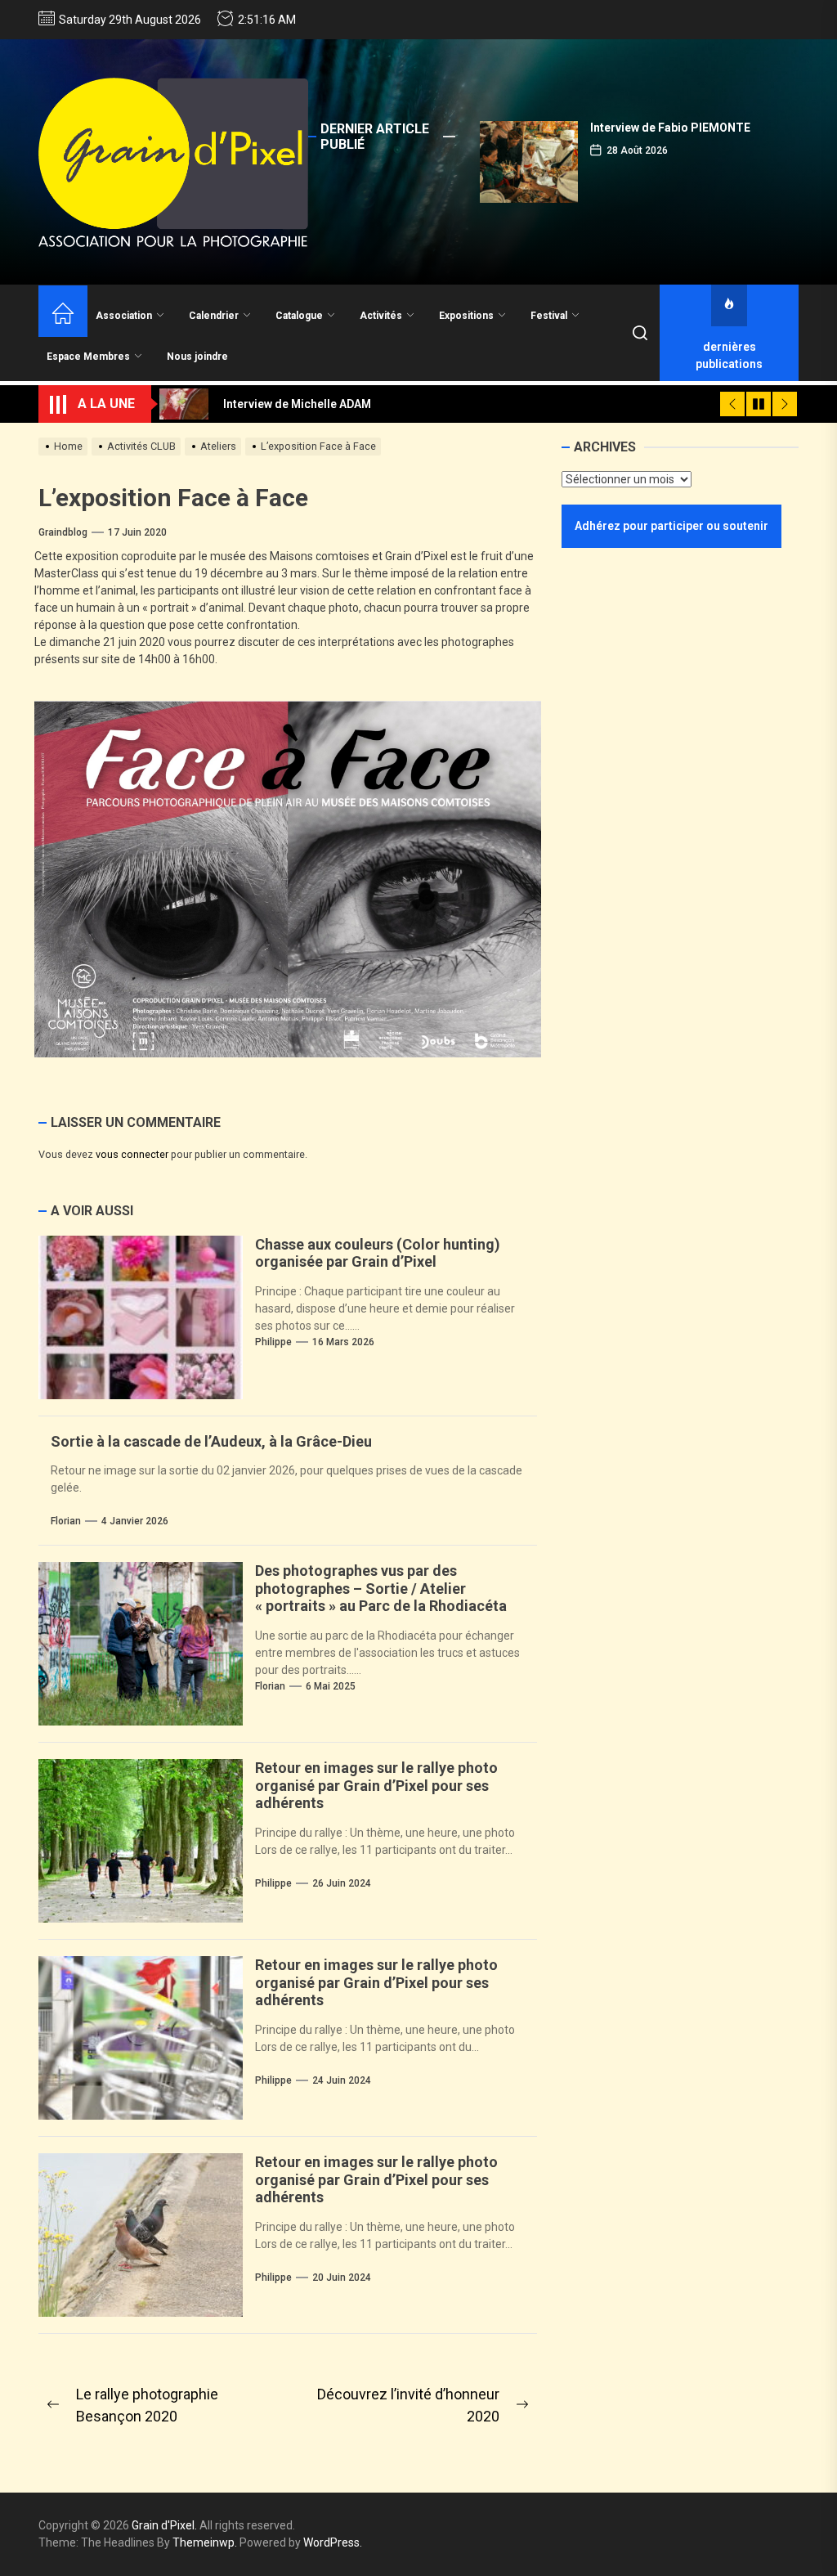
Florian (66, 1521)
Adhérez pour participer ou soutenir (671, 526)
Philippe (273, 1342)
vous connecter (132, 1154)
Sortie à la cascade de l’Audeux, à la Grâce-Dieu (211, 1441)
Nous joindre (197, 357)
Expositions (466, 316)
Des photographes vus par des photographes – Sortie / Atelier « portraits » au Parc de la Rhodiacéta (381, 1588)
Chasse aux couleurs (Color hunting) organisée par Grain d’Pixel (378, 1253)
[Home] (63, 315)
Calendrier (214, 316)
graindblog (63, 532)
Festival (549, 316)
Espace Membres (88, 357)
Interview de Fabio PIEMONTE (670, 128)
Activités (381, 316)
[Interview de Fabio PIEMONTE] (529, 162)
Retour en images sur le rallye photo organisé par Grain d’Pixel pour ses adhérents (376, 1785)
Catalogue (299, 316)
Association (124, 316)
